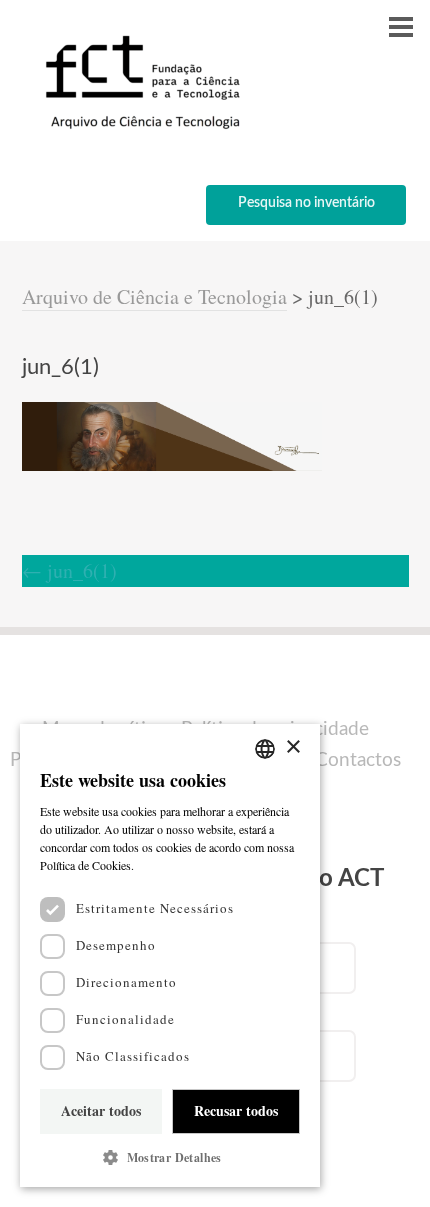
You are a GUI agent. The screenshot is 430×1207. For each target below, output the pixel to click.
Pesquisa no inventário (306, 203)
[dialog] (170, 955)
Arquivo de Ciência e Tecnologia (154, 296)
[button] (170, 1157)
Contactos (358, 760)
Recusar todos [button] (236, 1110)
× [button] (292, 747)
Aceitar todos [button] (101, 1110)
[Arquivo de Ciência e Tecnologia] (140, 127)
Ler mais (160, 865)
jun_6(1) (69, 570)
